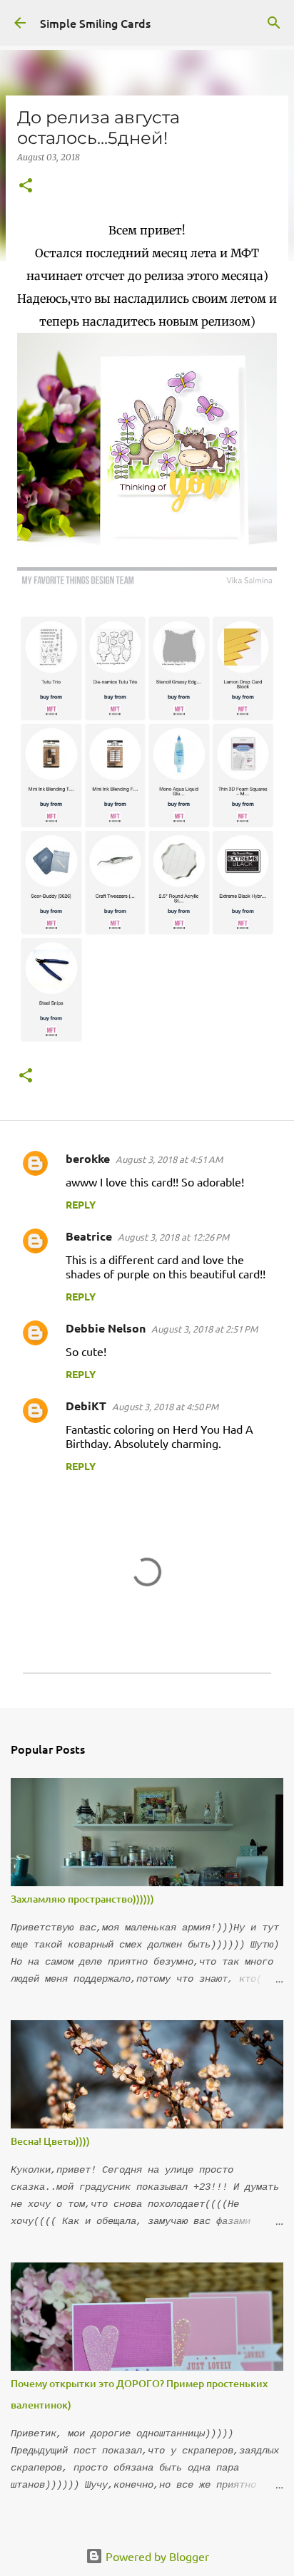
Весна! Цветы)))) (50, 2141)
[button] (26, 186)
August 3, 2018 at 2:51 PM (204, 1329)
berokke (88, 1158)
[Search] (274, 23)
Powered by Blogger (156, 2556)
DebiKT (86, 1406)
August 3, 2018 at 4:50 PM (165, 1406)
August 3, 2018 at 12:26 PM (173, 1237)
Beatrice (89, 1236)
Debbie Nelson (106, 1328)
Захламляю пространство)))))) (82, 1899)
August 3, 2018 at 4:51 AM (169, 1159)
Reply (81, 1204)
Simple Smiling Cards (95, 23)
